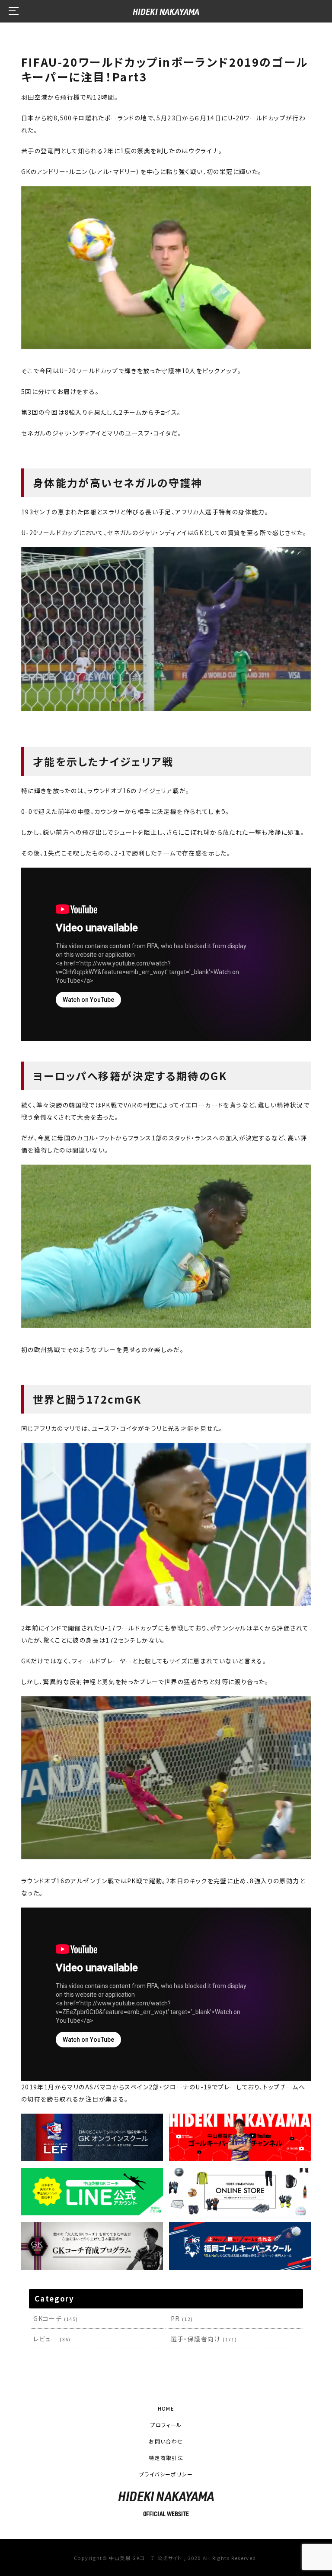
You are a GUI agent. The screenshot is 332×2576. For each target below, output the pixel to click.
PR (182, 2318)
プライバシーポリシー (166, 2474)
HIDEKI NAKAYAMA (166, 11)
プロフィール (166, 2425)
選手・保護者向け (204, 2339)
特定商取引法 (166, 2458)
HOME (166, 2408)
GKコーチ (56, 2318)
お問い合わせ (166, 2441)
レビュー (52, 2339)
